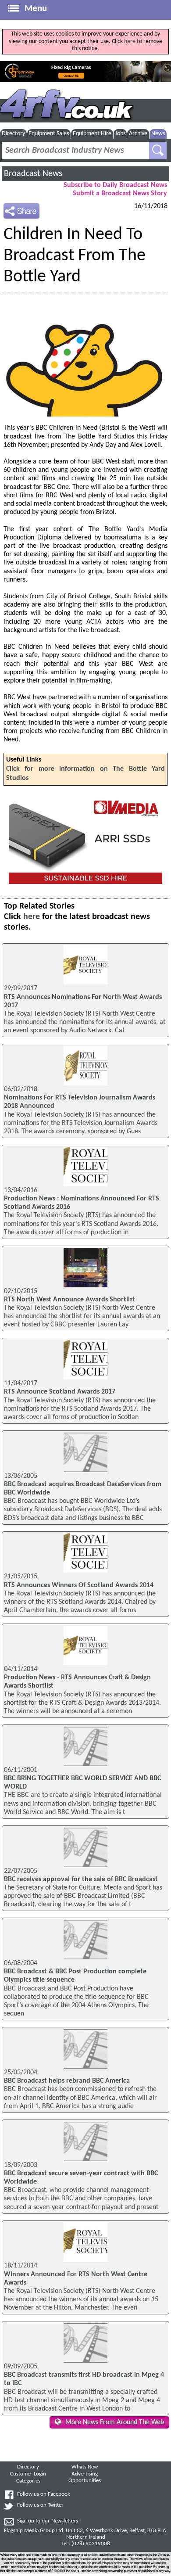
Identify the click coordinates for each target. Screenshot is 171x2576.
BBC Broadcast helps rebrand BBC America (67, 2081)
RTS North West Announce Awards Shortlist (69, 1300)
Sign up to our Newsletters (48, 2521)
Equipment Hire (92, 134)
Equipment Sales (49, 134)
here (130, 41)
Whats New (85, 2467)
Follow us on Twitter (40, 2505)
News (158, 134)
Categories (28, 2481)
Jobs (120, 134)
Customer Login (28, 2474)
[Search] (158, 151)
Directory (13, 134)
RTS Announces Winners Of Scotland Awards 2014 (79, 1585)
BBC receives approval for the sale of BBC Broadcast (81, 1879)
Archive (138, 134)
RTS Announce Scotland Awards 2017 (60, 1392)
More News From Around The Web (115, 2422)
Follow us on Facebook (44, 2494)
